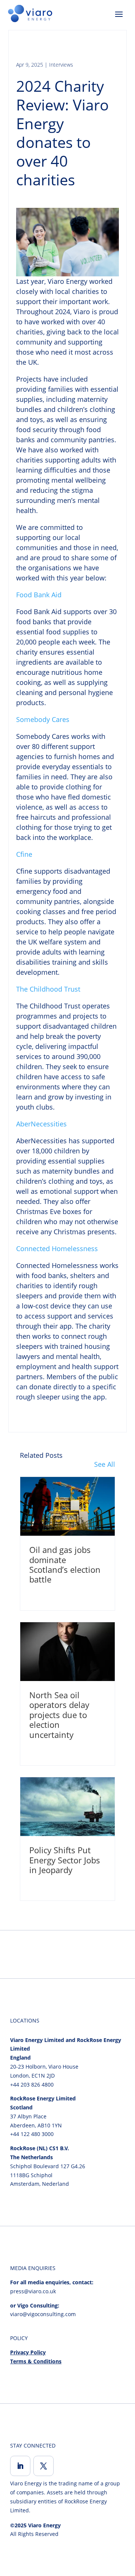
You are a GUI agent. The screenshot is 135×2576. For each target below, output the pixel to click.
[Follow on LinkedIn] (20, 2466)
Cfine (24, 854)
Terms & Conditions (36, 2361)
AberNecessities (41, 1124)
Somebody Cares (43, 719)
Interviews (61, 65)
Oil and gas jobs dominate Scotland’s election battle (65, 1564)
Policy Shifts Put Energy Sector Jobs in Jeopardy (65, 1860)
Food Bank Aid (39, 595)
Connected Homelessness (57, 1248)
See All (105, 1464)
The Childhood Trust (48, 989)
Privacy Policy (28, 2352)
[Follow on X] (43, 2466)
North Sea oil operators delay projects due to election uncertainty (59, 1715)
